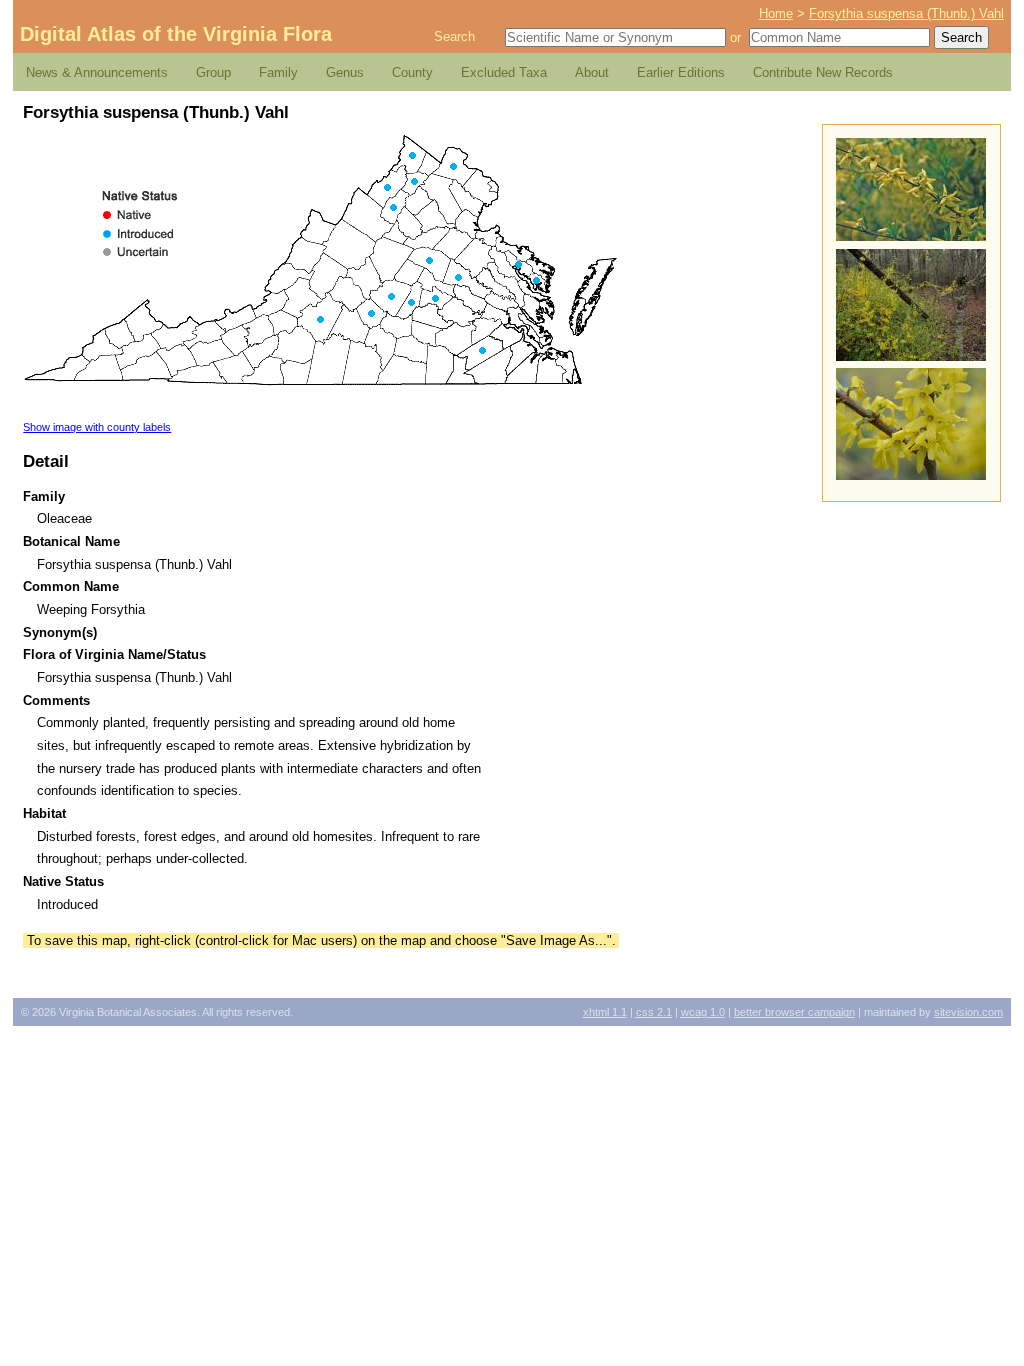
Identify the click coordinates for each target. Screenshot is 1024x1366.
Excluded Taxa (504, 72)
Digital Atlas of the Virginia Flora (176, 34)
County (412, 72)
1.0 (703, 1012)
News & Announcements (97, 72)
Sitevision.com (968, 1012)
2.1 (654, 1012)
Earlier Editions (681, 72)
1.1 (605, 1012)
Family (278, 72)
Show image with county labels (97, 427)
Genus (345, 72)
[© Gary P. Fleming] (911, 236)
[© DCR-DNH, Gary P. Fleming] (911, 356)
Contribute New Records (823, 72)
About (592, 72)
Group (213, 72)
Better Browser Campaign (794, 1012)
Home (776, 13)
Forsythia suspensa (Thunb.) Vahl (906, 13)
